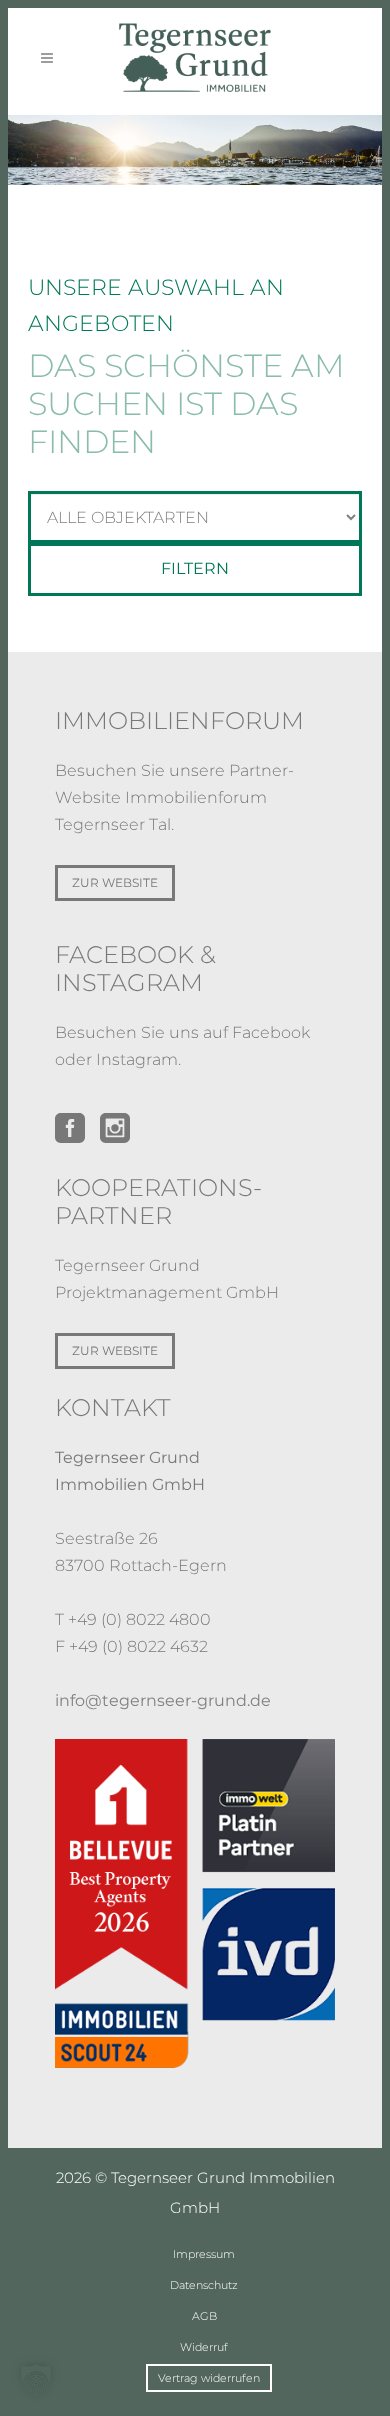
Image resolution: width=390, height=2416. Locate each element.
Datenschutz (204, 2285)
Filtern (195, 568)
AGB (204, 2316)
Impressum (204, 2254)
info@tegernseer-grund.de (163, 1700)
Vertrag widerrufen (209, 2378)
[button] (36, 2380)
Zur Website (115, 882)
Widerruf (204, 2347)
